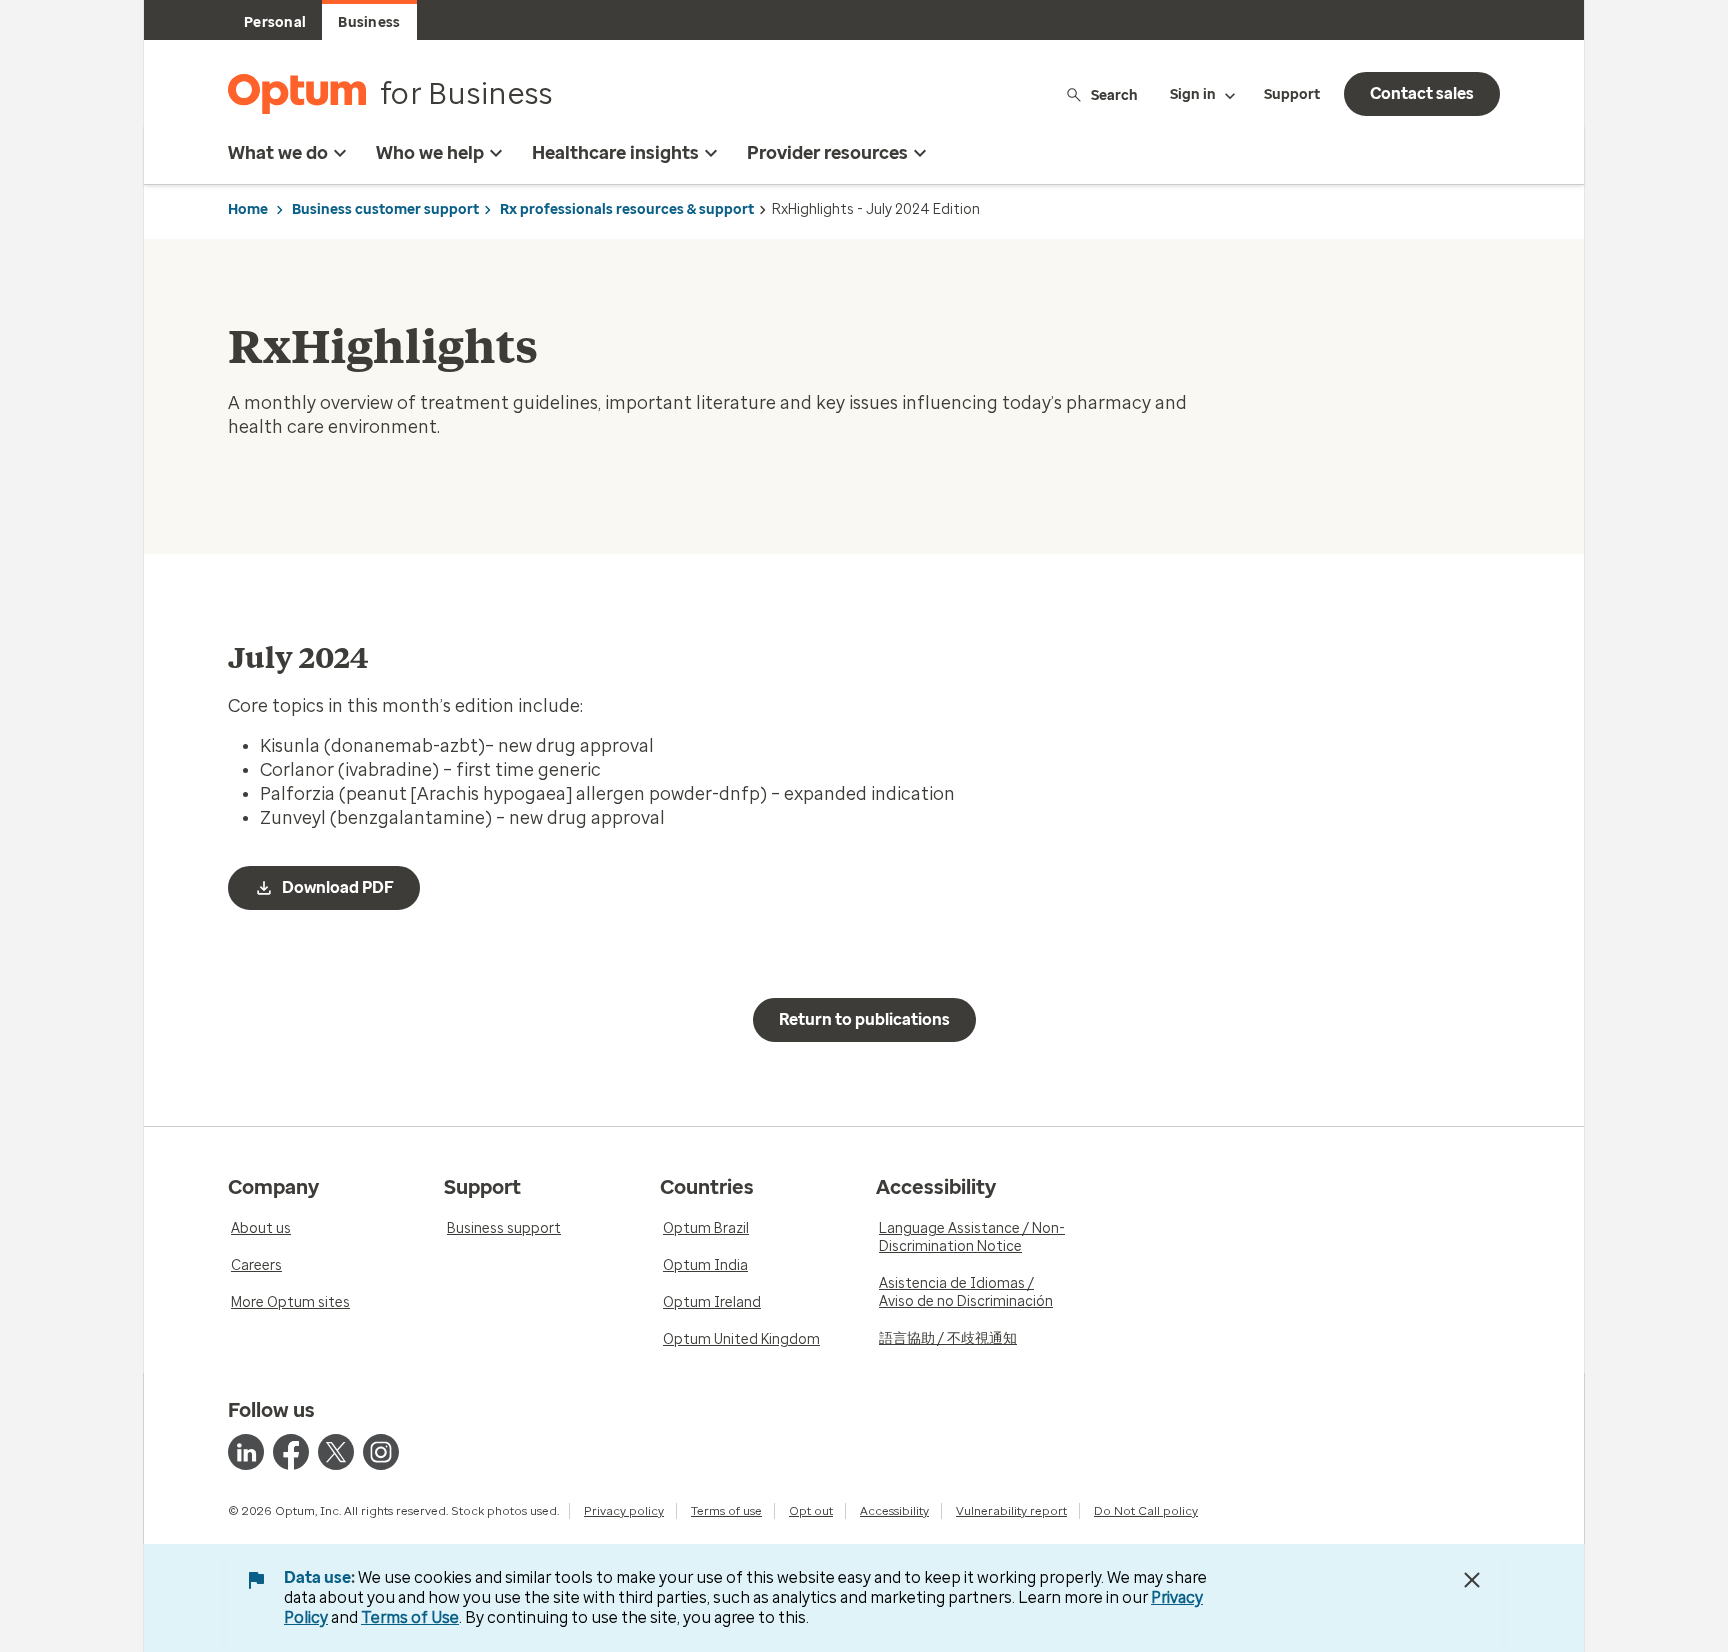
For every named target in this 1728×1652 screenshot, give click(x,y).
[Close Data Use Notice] (1472, 1580)
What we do (278, 153)
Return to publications (864, 1019)
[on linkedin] (246, 1452)
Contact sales (1422, 93)
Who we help (430, 153)
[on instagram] (381, 1452)
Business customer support (385, 209)
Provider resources (827, 153)
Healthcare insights (615, 153)
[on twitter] (336, 1452)
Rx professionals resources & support (627, 209)
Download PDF (338, 887)
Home (248, 209)
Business (369, 22)
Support (1292, 94)
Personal (275, 22)
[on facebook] (291, 1452)
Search (1114, 94)
